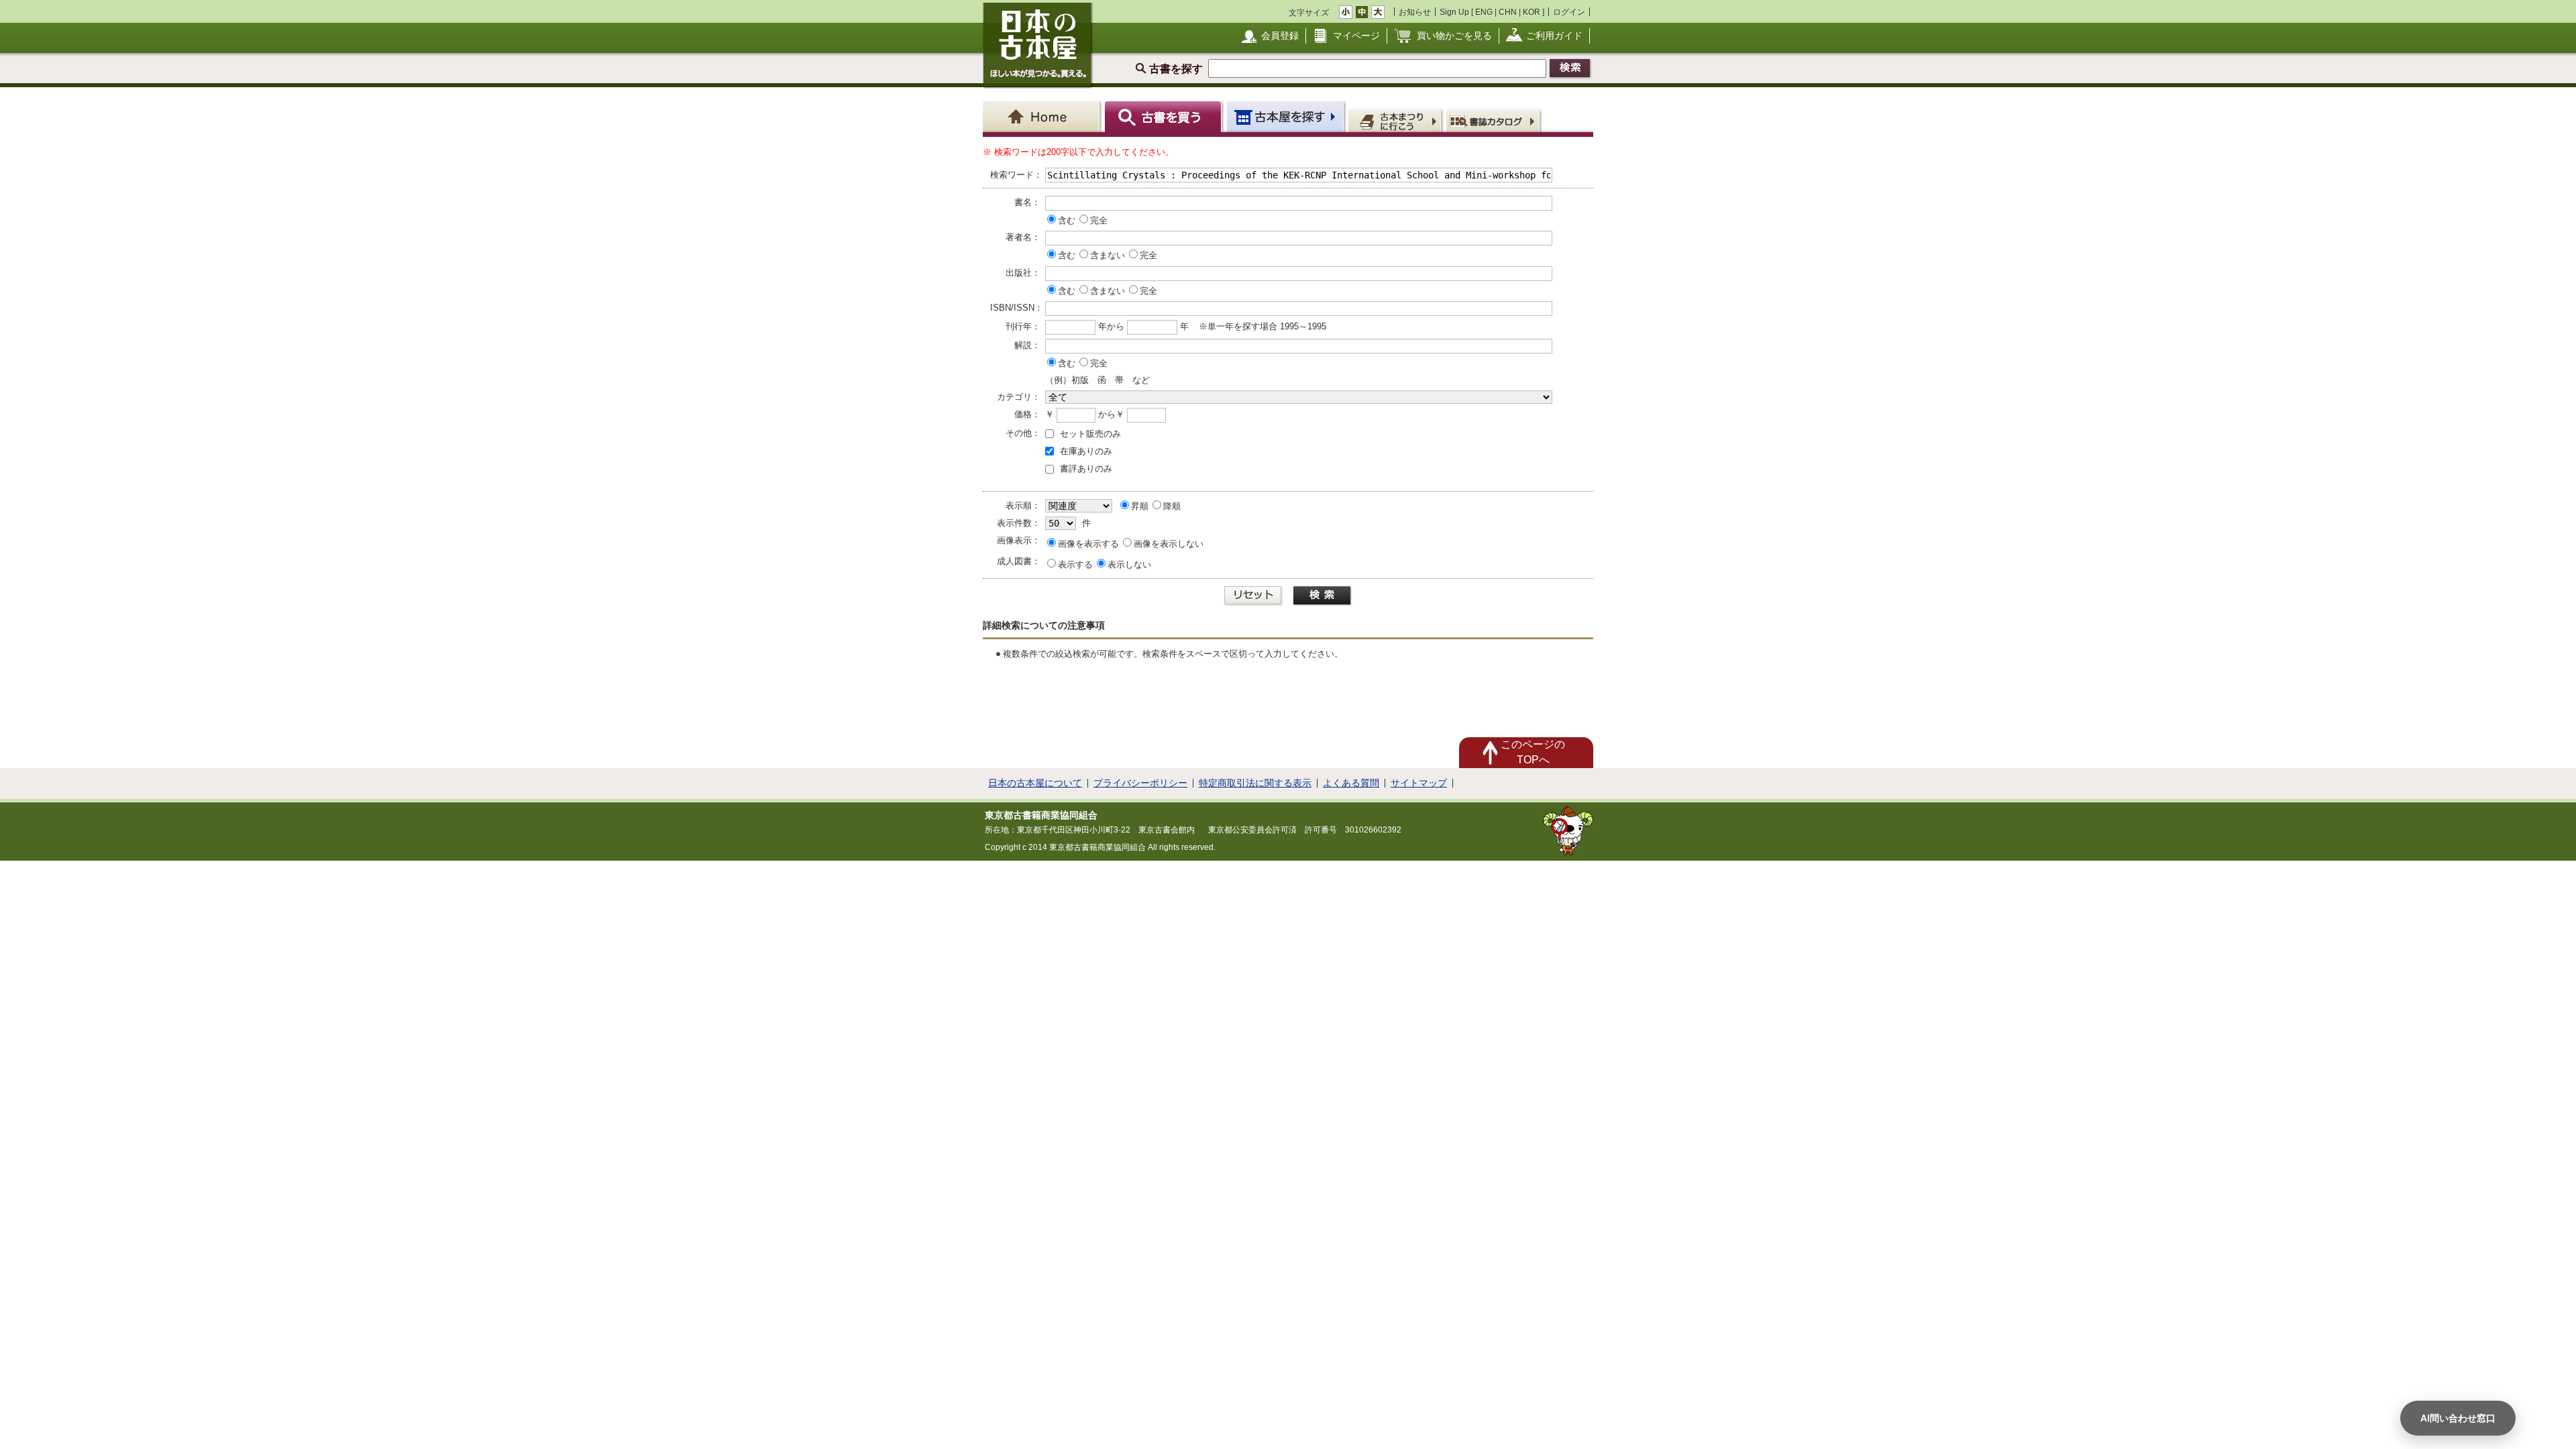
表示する (1075, 565)
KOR (1532, 12)
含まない (1108, 255)
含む (1067, 220)
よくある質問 (1351, 783)
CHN (1508, 12)
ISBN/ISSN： (1015, 308)
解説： (1027, 345)
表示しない (1129, 565)
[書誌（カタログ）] (1495, 120)
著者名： (1023, 237)
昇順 (1140, 506)
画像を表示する (1088, 544)
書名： (1027, 202)
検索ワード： (1015, 175)
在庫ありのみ (1086, 451)
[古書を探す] (1165, 116)
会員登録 (1280, 36)
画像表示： (1019, 540)
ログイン (1569, 12)
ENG (1484, 12)
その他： (1023, 433)
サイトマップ (1419, 783)
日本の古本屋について (1035, 783)
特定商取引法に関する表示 (1255, 783)
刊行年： (1023, 326)
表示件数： (1019, 523)
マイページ (1356, 36)
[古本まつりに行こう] (1396, 120)
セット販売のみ (1090, 434)
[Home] (1043, 116)
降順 (1172, 506)
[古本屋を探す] (1286, 116)
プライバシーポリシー (1140, 783)
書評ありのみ (1086, 469)
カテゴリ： (1019, 397)
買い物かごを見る (1454, 36)
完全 (1099, 220)
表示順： (1023, 505)
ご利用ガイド (1554, 36)
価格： (1027, 414)
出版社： (1023, 273)
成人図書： (1019, 561)
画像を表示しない (1169, 544)
